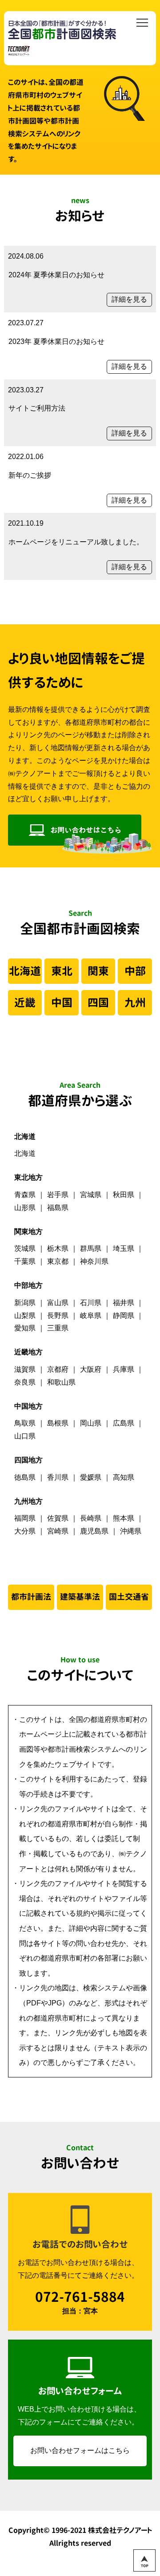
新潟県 (25, 1303)
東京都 (58, 1261)
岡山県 (91, 1423)
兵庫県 (124, 1369)
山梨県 (25, 1316)
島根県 (58, 1423)
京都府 (58, 1369)
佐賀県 (58, 1518)
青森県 (25, 1195)
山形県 (25, 1208)
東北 (62, 971)
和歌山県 (61, 1382)
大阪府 (91, 1369)
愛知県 (25, 1328)
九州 (135, 1002)
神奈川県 (94, 1261)
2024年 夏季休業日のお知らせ (56, 275)
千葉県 (25, 1261)
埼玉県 (124, 1248)
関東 (98, 971)
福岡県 (25, 1518)
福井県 (124, 1303)
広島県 (124, 1423)
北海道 (25, 971)
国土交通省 (129, 1597)
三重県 (58, 1328)
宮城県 (91, 1195)
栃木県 (58, 1248)
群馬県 (91, 1248)
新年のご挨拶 (30, 475)
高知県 (124, 1477)
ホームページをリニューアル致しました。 (76, 542)
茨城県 (25, 1248)
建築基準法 (80, 1597)
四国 (98, 1002)
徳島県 (25, 1477)
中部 (135, 971)
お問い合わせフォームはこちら (80, 2450)
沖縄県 (131, 1531)
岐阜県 (91, 1316)
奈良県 (25, 1382)
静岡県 (124, 1316)
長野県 (58, 1316)
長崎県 (91, 1518)
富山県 (58, 1303)
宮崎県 (58, 1531)
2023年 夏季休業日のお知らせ (56, 341)
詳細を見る (129, 299)
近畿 (25, 1002)
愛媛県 (91, 1477)
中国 (62, 1002)
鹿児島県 (94, 1531)
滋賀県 (25, 1369)
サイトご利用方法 (37, 408)
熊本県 (124, 1518)
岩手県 (58, 1195)
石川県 (91, 1303)
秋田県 (124, 1195)
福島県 (58, 1208)
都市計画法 (31, 1597)
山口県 (25, 1436)
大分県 (25, 1531)
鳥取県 (25, 1423)
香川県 (58, 1477)
